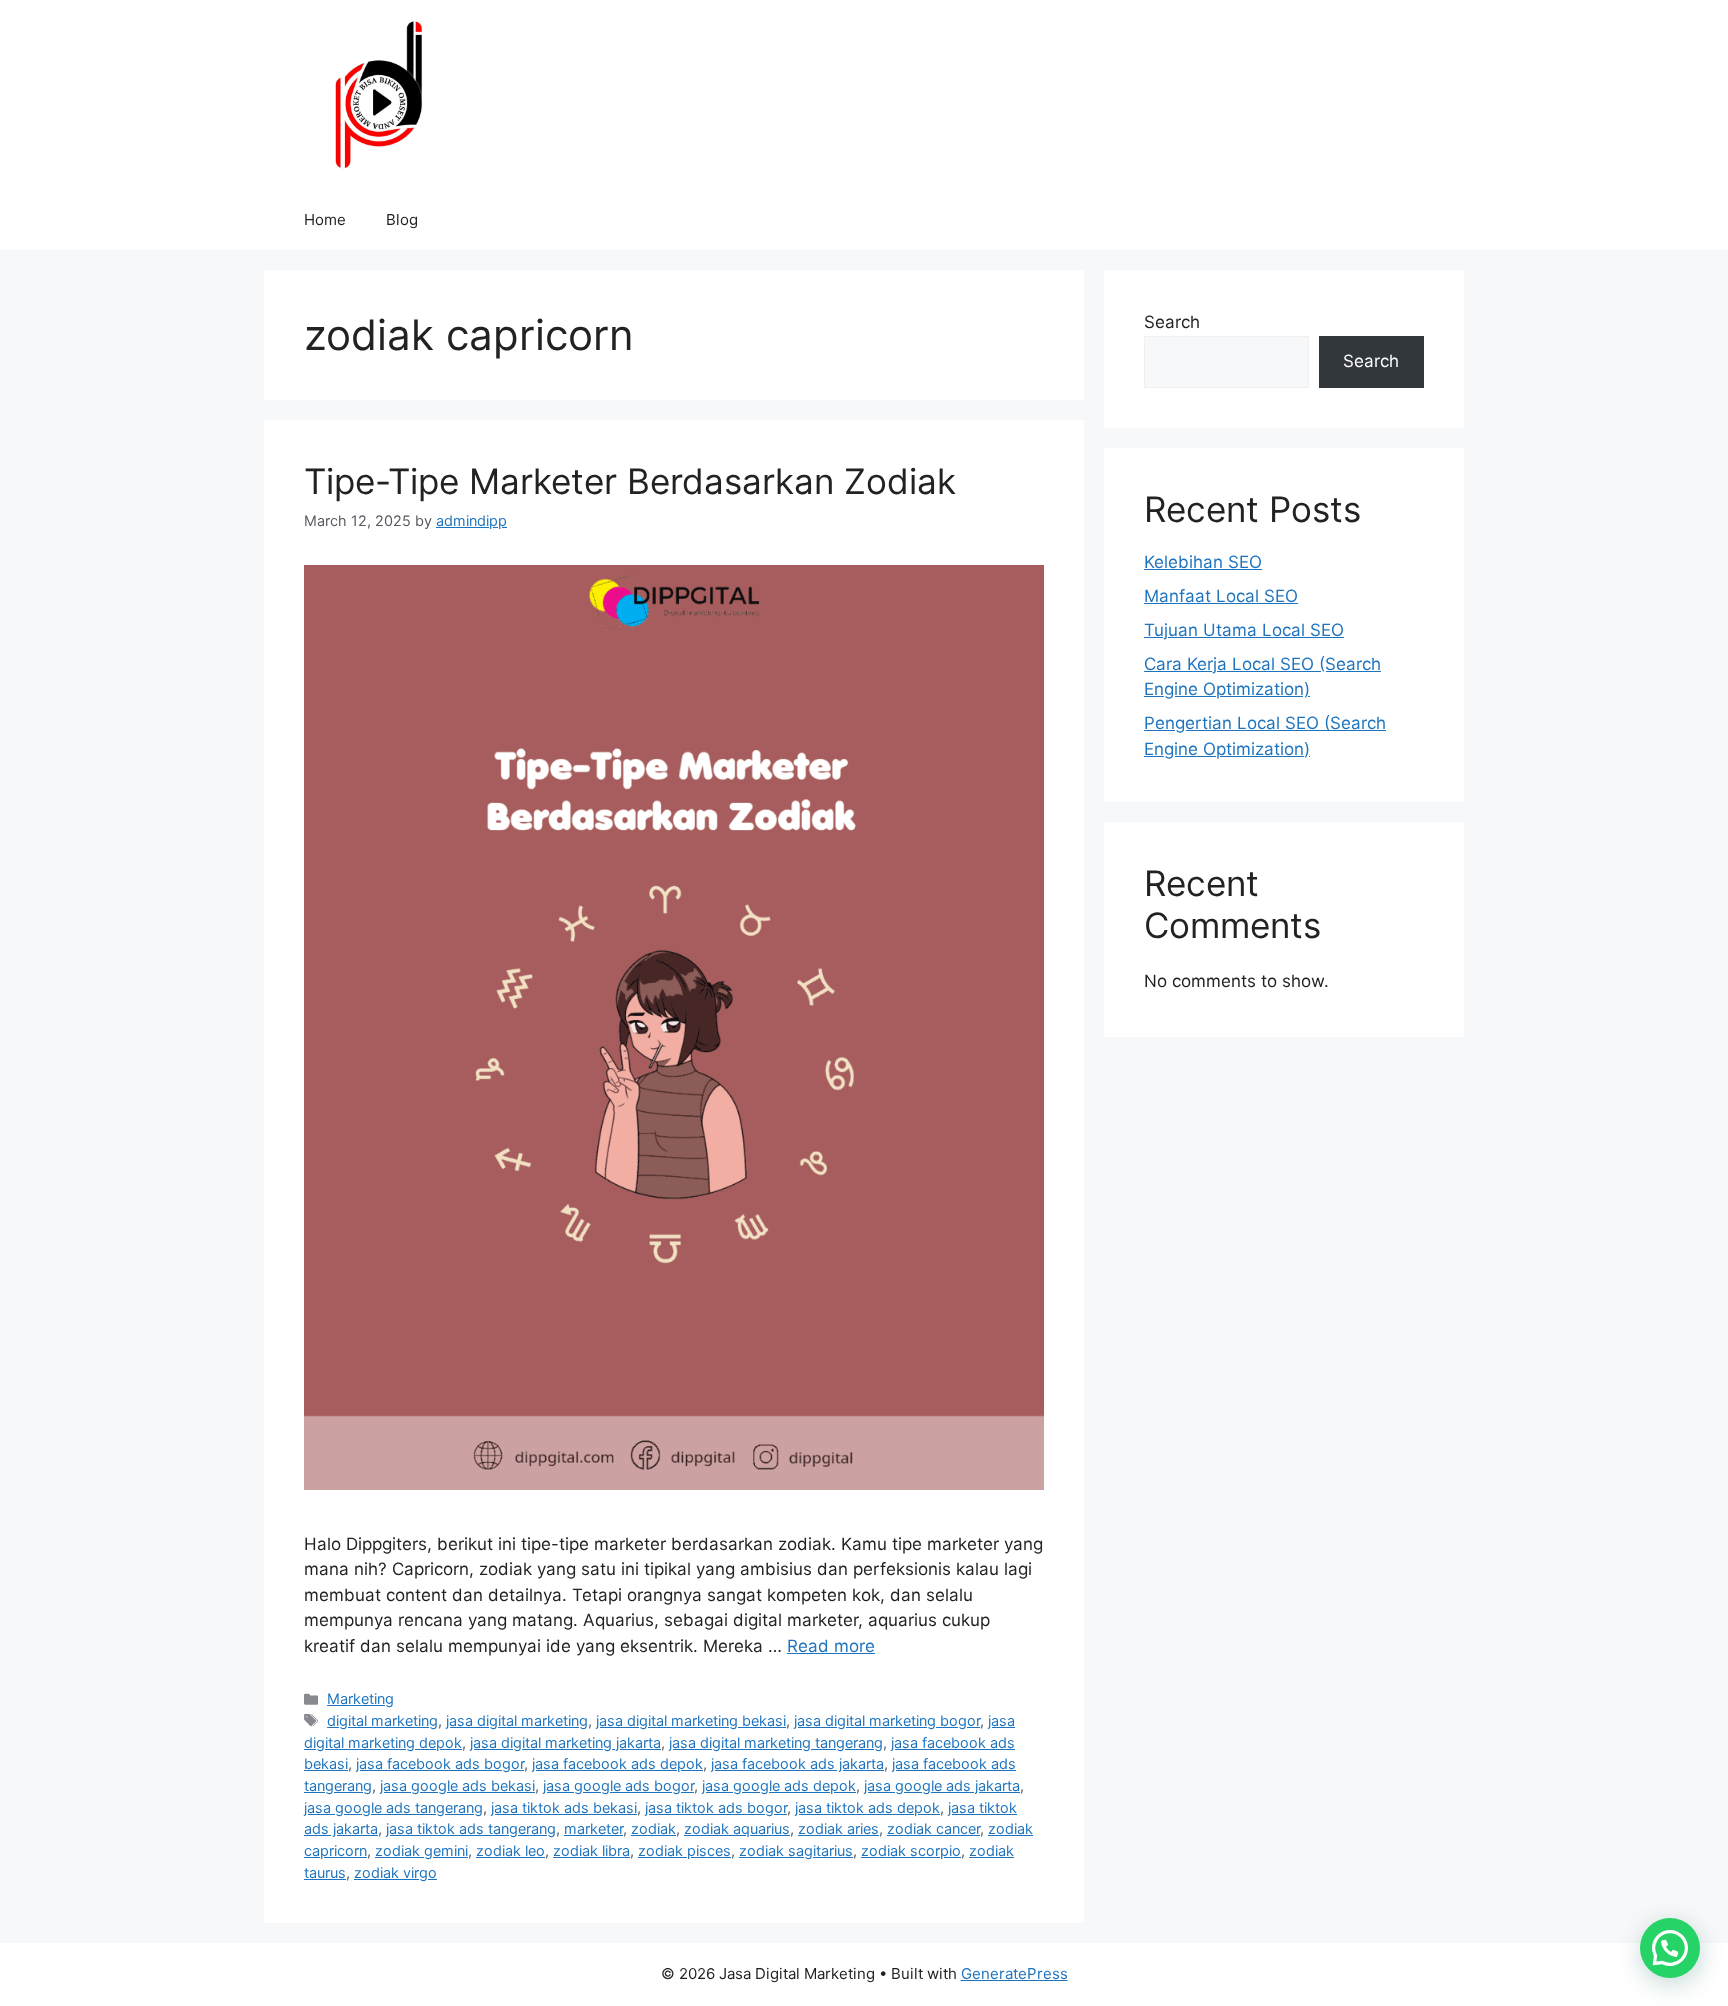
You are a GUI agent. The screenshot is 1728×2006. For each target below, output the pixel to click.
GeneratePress (1014, 1973)
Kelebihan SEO (1203, 562)
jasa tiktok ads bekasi (564, 1807)
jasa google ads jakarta (942, 1785)
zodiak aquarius (737, 1828)
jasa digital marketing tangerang (776, 1742)
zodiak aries (838, 1828)
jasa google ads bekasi (457, 1785)
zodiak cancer (933, 1828)
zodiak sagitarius (796, 1850)
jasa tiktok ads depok (867, 1807)
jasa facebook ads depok (617, 1763)
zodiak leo (510, 1850)
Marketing (360, 1698)
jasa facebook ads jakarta (797, 1763)
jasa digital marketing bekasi (691, 1720)
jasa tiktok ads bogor (716, 1807)
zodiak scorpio (911, 1850)
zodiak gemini (421, 1850)
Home (325, 219)
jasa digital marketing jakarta (565, 1742)
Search (1172, 322)
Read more (831, 1646)
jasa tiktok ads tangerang (471, 1828)
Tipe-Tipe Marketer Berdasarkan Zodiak (630, 481)
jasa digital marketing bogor (887, 1720)
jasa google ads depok (779, 1785)
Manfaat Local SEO (1221, 596)
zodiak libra (591, 1850)
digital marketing (382, 1720)
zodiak (653, 1828)
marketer (593, 1828)
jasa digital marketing (517, 1720)
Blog (402, 219)
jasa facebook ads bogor (440, 1763)
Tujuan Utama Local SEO (1244, 630)
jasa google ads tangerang (393, 1807)
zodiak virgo (395, 1872)
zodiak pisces (684, 1850)
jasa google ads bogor (618, 1785)
